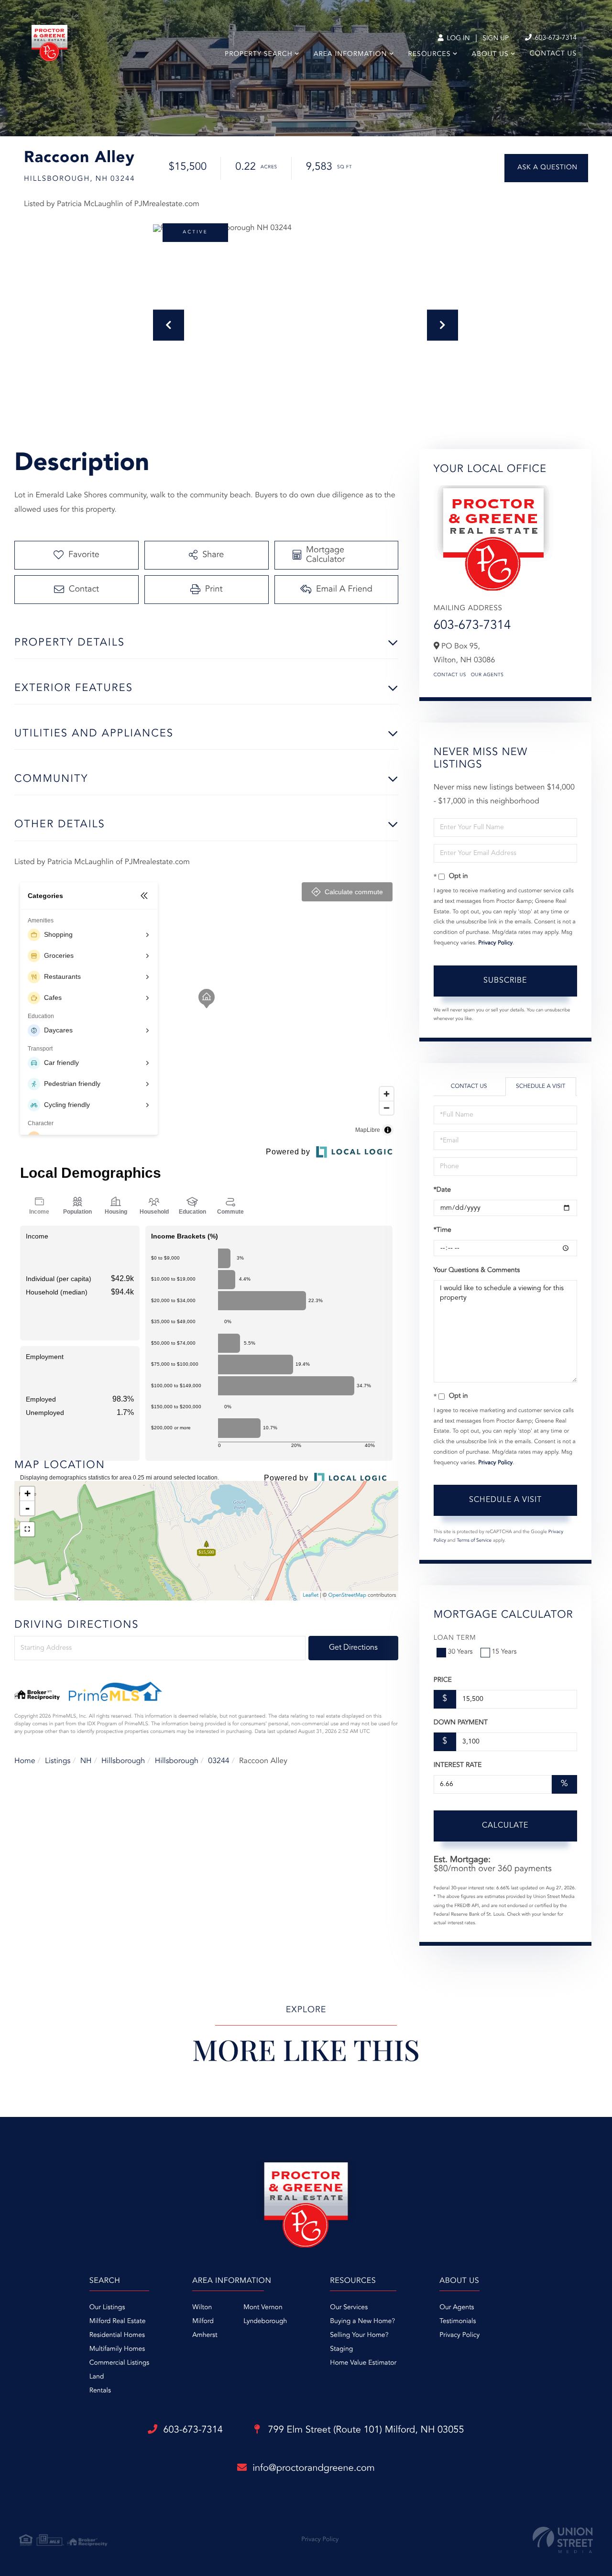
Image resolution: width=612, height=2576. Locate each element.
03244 (219, 1761)
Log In (457, 39)
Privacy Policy (495, 943)
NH (86, 1761)
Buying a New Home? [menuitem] (362, 2322)
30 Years (460, 1652)
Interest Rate (458, 1765)
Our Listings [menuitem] (107, 2308)
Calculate (505, 1826)
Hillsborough (123, 1761)
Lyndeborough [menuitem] (265, 2322)
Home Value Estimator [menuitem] (363, 2363)
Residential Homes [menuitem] (117, 2335)
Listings (58, 1761)
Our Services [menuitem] (349, 2308)
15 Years (504, 1652)
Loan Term (455, 1638)
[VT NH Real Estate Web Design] (563, 2540)
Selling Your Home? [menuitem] (359, 2335)
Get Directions (353, 1648)
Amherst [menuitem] (205, 2335)
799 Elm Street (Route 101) (365, 2430)
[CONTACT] (546, 168)
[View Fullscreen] (27, 1529)
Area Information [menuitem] (350, 55)
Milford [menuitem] (203, 2322)
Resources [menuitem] (430, 55)
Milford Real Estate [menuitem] (118, 2322)
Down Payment (461, 1723)
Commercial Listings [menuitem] (119, 2363)
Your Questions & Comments (477, 1271)
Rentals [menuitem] (100, 2391)
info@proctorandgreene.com (314, 2468)
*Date (442, 1190)
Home (25, 1761)
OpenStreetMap (347, 1595)
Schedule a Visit (541, 1086)
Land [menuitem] (97, 2377)
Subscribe (505, 981)
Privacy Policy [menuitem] (459, 2335)
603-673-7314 (555, 38)
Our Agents (487, 675)
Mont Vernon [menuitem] (263, 2308)
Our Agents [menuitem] (457, 2308)
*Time (443, 1230)
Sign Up (496, 39)
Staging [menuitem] (341, 2349)
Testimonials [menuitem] (458, 2322)
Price (443, 1680)
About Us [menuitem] (490, 55)
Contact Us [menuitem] (553, 54)
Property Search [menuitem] (259, 55)
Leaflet (311, 1595)
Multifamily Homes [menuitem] (117, 2349)
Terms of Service (474, 1541)
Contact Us (450, 675)
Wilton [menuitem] (202, 2308)
